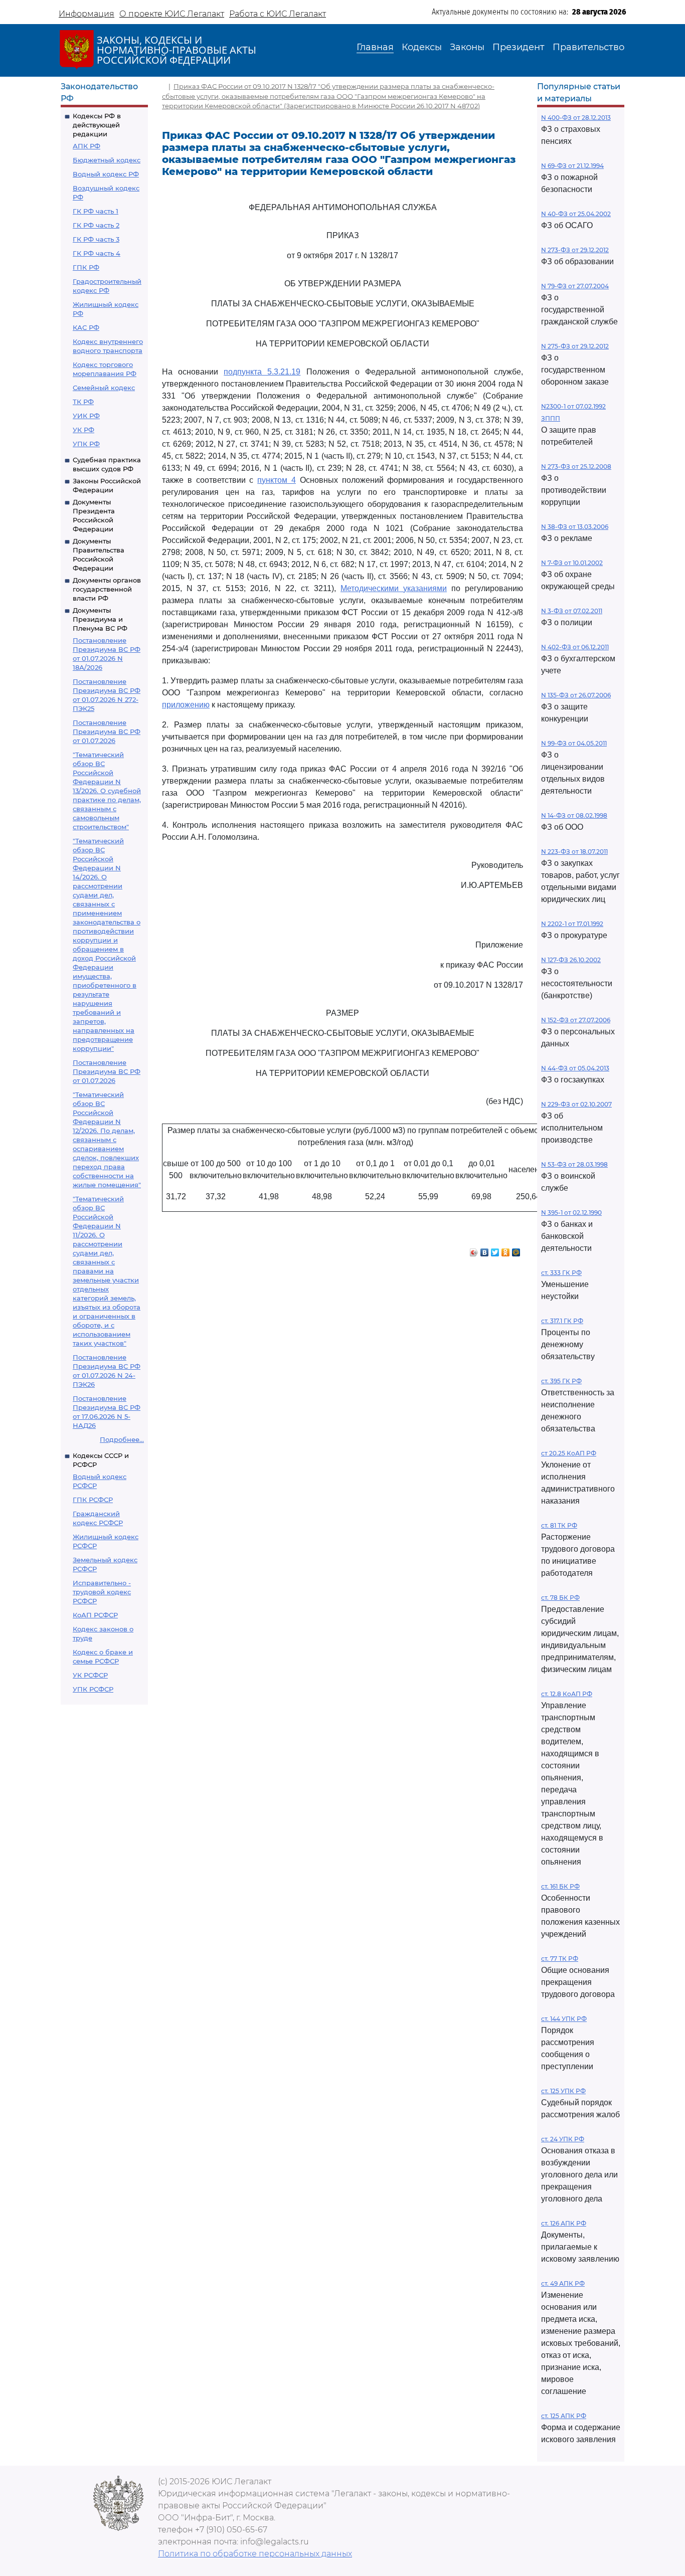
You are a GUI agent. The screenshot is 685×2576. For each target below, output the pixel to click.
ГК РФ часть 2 (96, 225)
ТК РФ (83, 402)
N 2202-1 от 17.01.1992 (572, 924)
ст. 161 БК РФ (560, 1886)
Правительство (588, 47)
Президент (519, 47)
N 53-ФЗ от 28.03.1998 (574, 1164)
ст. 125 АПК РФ (564, 2416)
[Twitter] (495, 1250)
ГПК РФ (86, 267)
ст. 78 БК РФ (560, 1598)
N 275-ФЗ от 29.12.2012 (575, 346)
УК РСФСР (90, 1675)
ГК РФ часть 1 (96, 211)
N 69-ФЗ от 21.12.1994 (572, 166)
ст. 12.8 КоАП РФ (567, 1694)
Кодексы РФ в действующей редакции (97, 125)
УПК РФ (86, 444)
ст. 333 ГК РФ (561, 1273)
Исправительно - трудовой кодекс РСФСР (102, 1592)
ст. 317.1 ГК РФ (562, 1321)
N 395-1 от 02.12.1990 (571, 1213)
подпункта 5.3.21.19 (262, 372)
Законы (467, 47)
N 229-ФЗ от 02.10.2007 (576, 1104)
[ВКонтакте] (485, 1250)
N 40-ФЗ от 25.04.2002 (576, 214)
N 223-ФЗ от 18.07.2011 (574, 852)
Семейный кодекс (104, 388)
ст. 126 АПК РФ (564, 2223)
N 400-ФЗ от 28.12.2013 (576, 118)
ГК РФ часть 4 (97, 253)
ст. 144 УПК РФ (564, 2019)
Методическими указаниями (394, 588)
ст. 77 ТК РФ (560, 1959)
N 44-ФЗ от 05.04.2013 (575, 1068)
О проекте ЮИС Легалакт (172, 14)
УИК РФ (86, 416)
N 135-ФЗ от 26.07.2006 (576, 695)
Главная (375, 47)
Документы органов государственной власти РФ (107, 589)
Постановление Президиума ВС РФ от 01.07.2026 (107, 731)
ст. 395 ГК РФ (561, 1381)
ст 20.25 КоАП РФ (569, 1453)
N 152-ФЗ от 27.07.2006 (576, 1020)
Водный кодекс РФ (106, 174)
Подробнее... (122, 1439)
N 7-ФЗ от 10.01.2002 (572, 563)
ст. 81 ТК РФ (559, 1525)
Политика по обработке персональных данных (255, 2554)
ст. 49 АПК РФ (563, 2283)
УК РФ (83, 430)
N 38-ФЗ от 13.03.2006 (575, 527)
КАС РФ (86, 327)
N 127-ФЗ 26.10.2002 (571, 960)
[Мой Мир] (516, 1250)
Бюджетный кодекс (107, 160)
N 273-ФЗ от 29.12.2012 (575, 250)
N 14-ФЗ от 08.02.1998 (574, 815)
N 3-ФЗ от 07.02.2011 (572, 611)
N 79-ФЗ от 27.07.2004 (575, 286)
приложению (186, 705)
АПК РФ (87, 146)
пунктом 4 (277, 480)
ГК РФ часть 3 (96, 239)
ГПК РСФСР (93, 1500)
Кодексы (422, 47)
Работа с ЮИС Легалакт (278, 14)
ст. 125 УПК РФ (563, 2091)
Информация (87, 14)
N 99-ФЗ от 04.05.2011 (574, 743)
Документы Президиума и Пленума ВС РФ (100, 619)
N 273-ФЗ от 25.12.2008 (576, 467)
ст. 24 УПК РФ (563, 2139)
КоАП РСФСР (95, 1615)
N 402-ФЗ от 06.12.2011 (575, 647)
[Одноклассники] (506, 1250)
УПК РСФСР (93, 1689)
